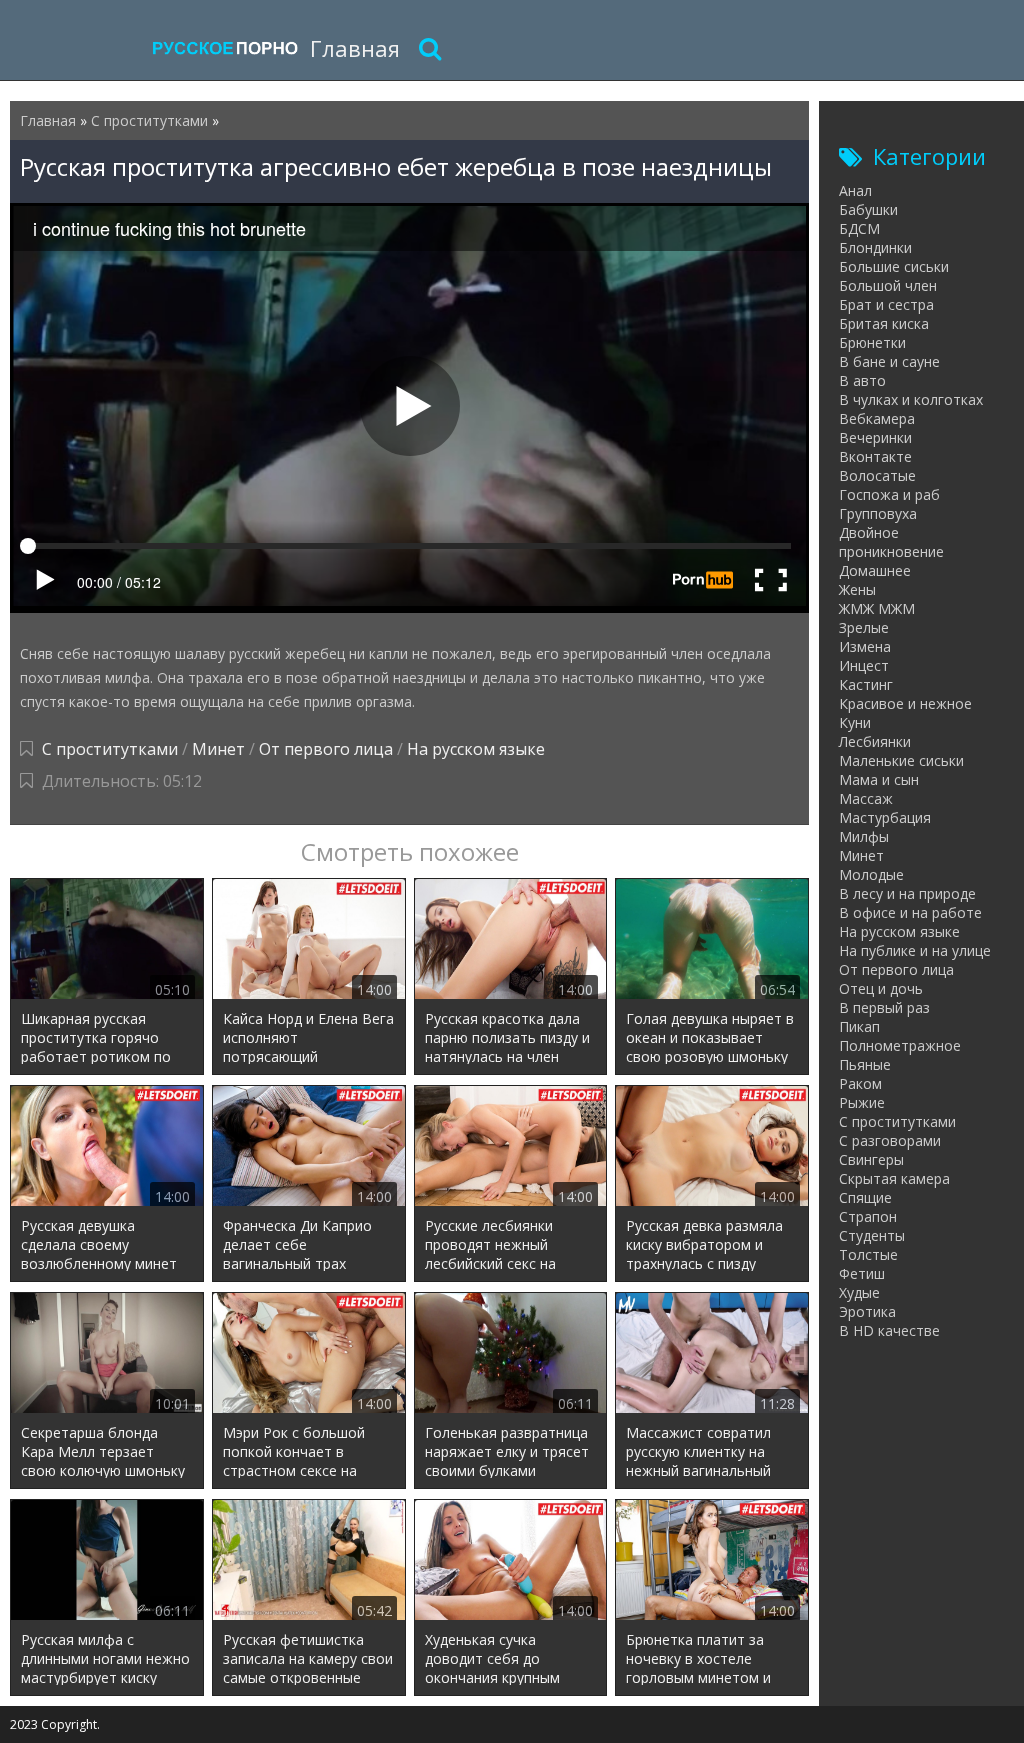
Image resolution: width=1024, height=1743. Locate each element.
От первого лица (326, 749)
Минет (218, 749)
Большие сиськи (894, 266)
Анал (855, 190)
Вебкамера (877, 418)
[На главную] (225, 47)
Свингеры (871, 1159)
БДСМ (859, 228)
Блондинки (875, 247)
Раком (860, 1083)
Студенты (872, 1235)
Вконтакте (875, 456)
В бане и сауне (889, 361)
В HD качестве (889, 1330)
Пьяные (865, 1064)
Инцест (864, 665)
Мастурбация (885, 817)
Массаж (866, 798)
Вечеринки (875, 437)
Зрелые (864, 627)
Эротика (867, 1311)
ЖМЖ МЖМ (877, 608)
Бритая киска (884, 323)
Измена (865, 646)
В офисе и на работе (910, 912)
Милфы (864, 836)
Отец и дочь (881, 988)
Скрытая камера (894, 1178)
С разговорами (890, 1140)
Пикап (859, 1026)
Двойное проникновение (891, 542)
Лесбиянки (875, 741)
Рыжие (862, 1102)
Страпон (868, 1216)
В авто (862, 380)
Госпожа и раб (889, 494)
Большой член (888, 285)
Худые (859, 1292)
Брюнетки (872, 342)
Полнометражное (900, 1045)
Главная (355, 48)
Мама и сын (879, 779)
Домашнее (875, 570)
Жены (857, 589)
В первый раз (884, 1007)
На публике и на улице (915, 950)
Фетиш (862, 1273)
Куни (855, 722)
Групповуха (878, 513)
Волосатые (877, 475)
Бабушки (868, 209)
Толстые (868, 1254)
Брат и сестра (886, 304)
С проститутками (110, 749)
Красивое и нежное (905, 703)
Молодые (871, 874)
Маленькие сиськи (901, 760)
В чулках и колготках (911, 399)
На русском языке (476, 749)
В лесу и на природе (907, 893)
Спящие (865, 1197)
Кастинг (866, 684)
